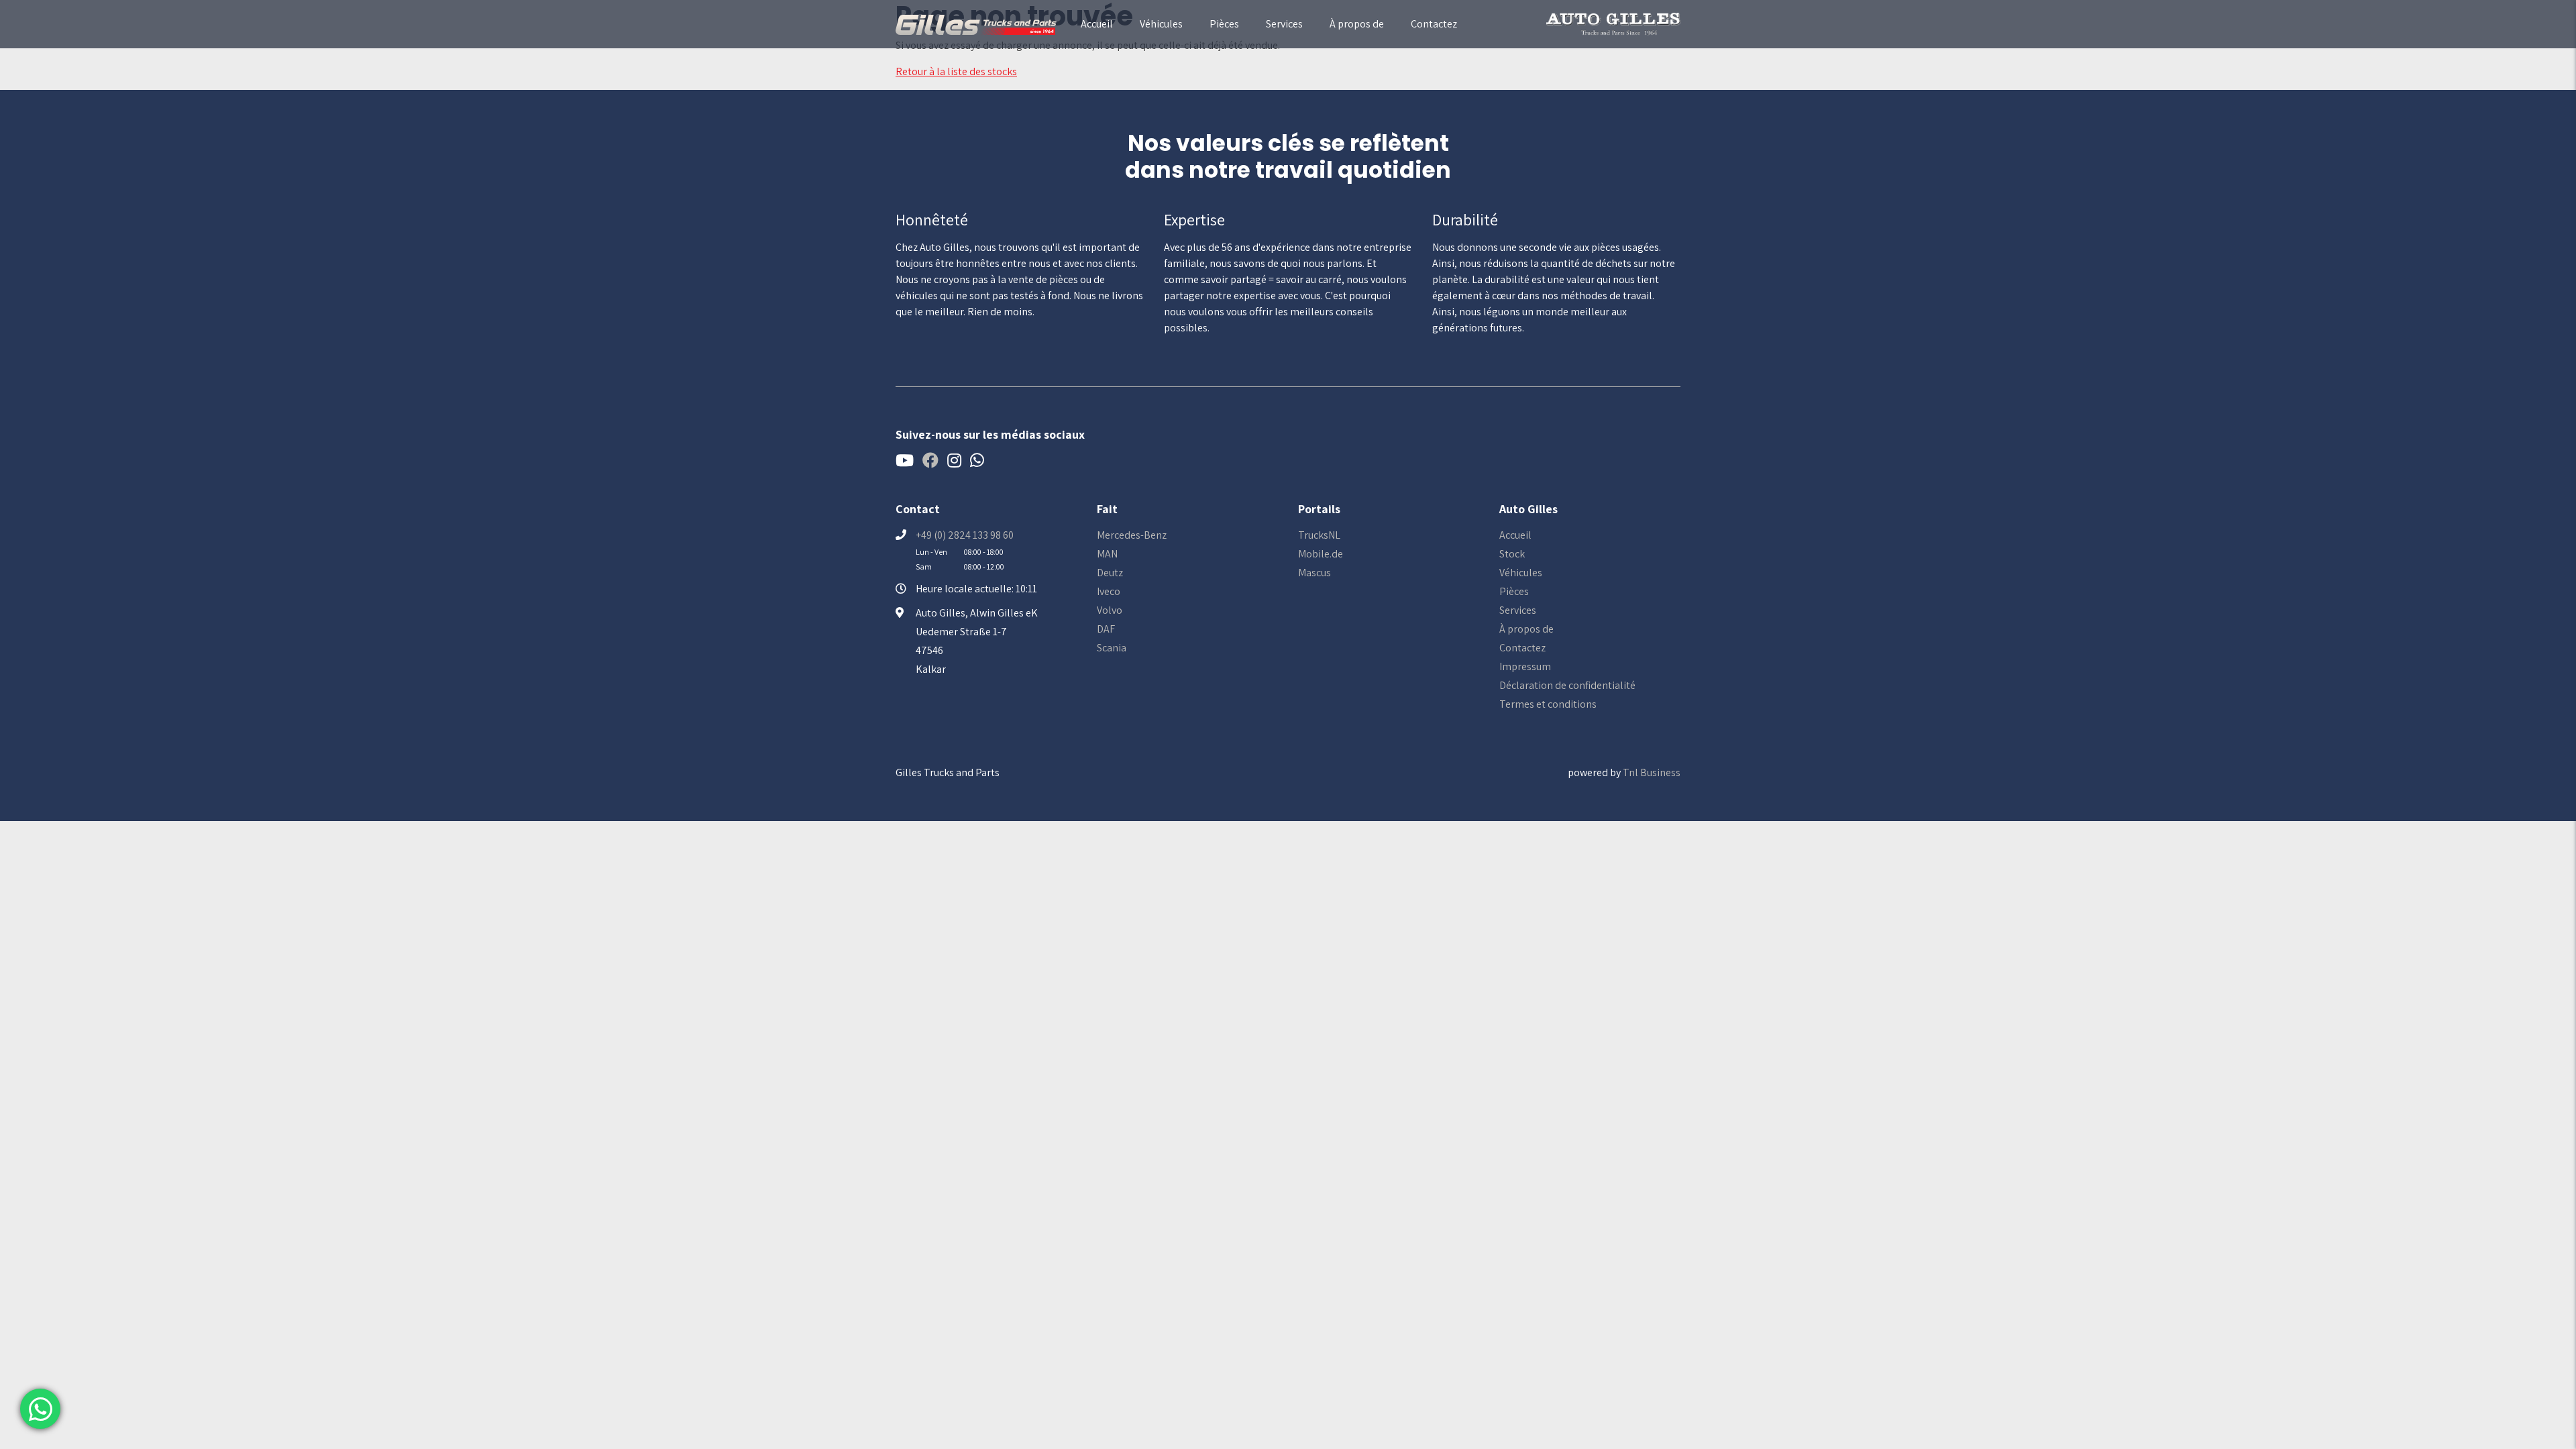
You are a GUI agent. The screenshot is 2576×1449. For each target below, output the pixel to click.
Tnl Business (1652, 772)
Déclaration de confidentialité (1567, 685)
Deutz (1110, 573)
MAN (1107, 554)
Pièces (1224, 24)
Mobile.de (1321, 554)
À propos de (1357, 24)
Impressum (1525, 666)
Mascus (1314, 573)
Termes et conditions (1548, 704)
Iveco (1109, 591)
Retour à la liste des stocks (956, 71)
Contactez (1434, 24)
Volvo (1110, 610)
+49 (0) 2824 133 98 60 (965, 535)
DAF (1106, 629)
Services (1284, 24)
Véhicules (1161, 24)
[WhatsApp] (40, 1409)
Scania (1112, 648)
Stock (1512, 554)
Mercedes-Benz (1132, 535)
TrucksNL (1319, 535)
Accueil (1097, 24)
